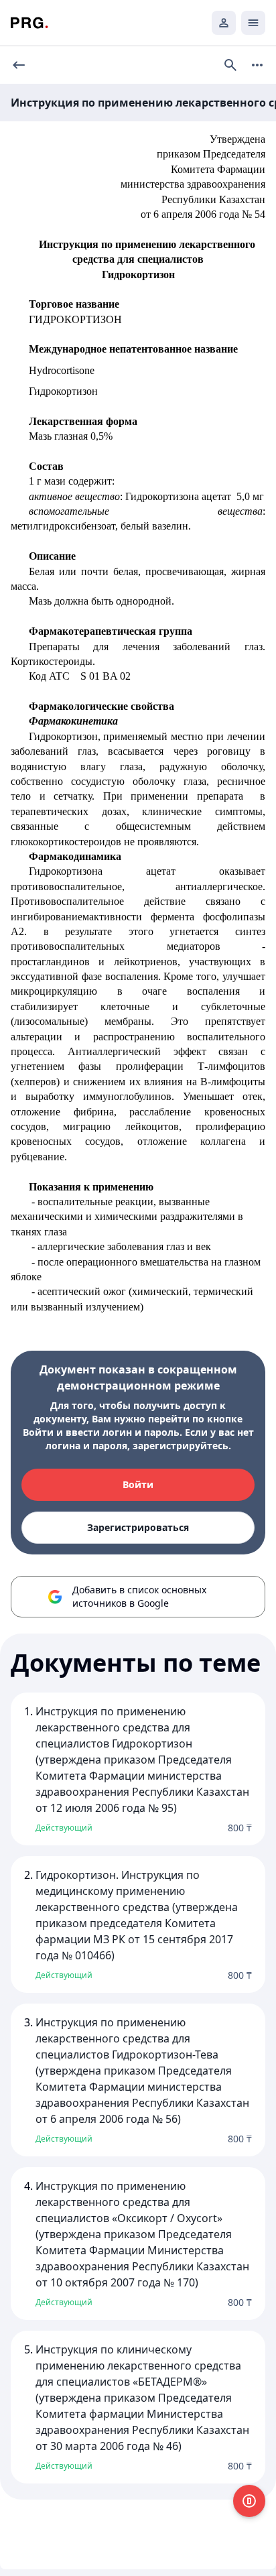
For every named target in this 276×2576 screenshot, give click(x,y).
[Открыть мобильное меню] (253, 23)
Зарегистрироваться (138, 1527)
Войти (138, 1484)
